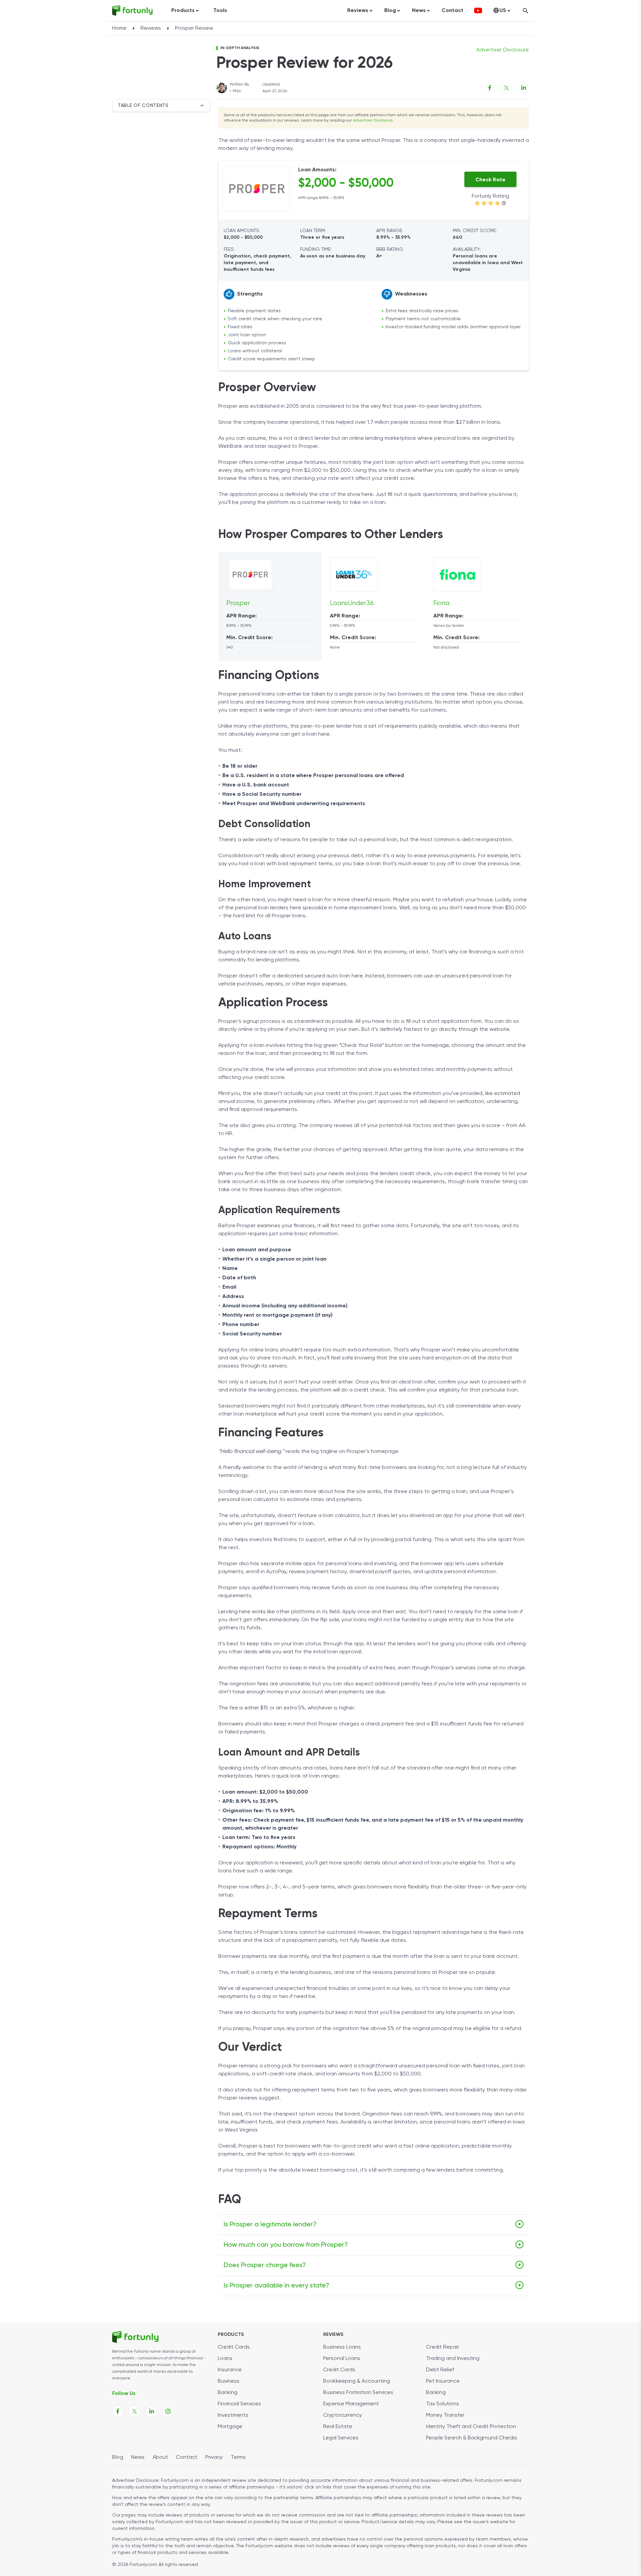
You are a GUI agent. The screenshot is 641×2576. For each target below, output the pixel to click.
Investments (233, 2415)
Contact (453, 11)
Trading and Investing (453, 2359)
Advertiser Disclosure (373, 121)
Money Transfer (445, 2415)
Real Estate (338, 2427)
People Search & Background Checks (472, 2438)
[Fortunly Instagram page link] (168, 2411)
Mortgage (230, 2427)
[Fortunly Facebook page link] (118, 2411)
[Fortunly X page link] (135, 2411)
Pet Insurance (443, 2381)
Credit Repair (443, 2347)
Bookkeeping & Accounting (357, 2381)
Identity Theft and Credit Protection (471, 2427)
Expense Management (351, 2404)
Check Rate (490, 180)
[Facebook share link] (490, 88)
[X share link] (506, 88)
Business (229, 2381)
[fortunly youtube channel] (478, 11)
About (160, 2457)
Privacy (214, 2457)
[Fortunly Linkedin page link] (151, 2411)
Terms (238, 2457)
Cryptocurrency (343, 2415)
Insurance (230, 2370)
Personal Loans (342, 2359)
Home (119, 28)
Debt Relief (440, 2370)
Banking (228, 2393)
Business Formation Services (358, 2393)
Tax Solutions (443, 2404)
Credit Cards (234, 2347)
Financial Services (239, 2404)
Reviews (151, 28)
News (138, 2457)
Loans (225, 2359)
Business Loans (342, 2347)
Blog (118, 2457)
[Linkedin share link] (523, 88)
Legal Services (341, 2438)
